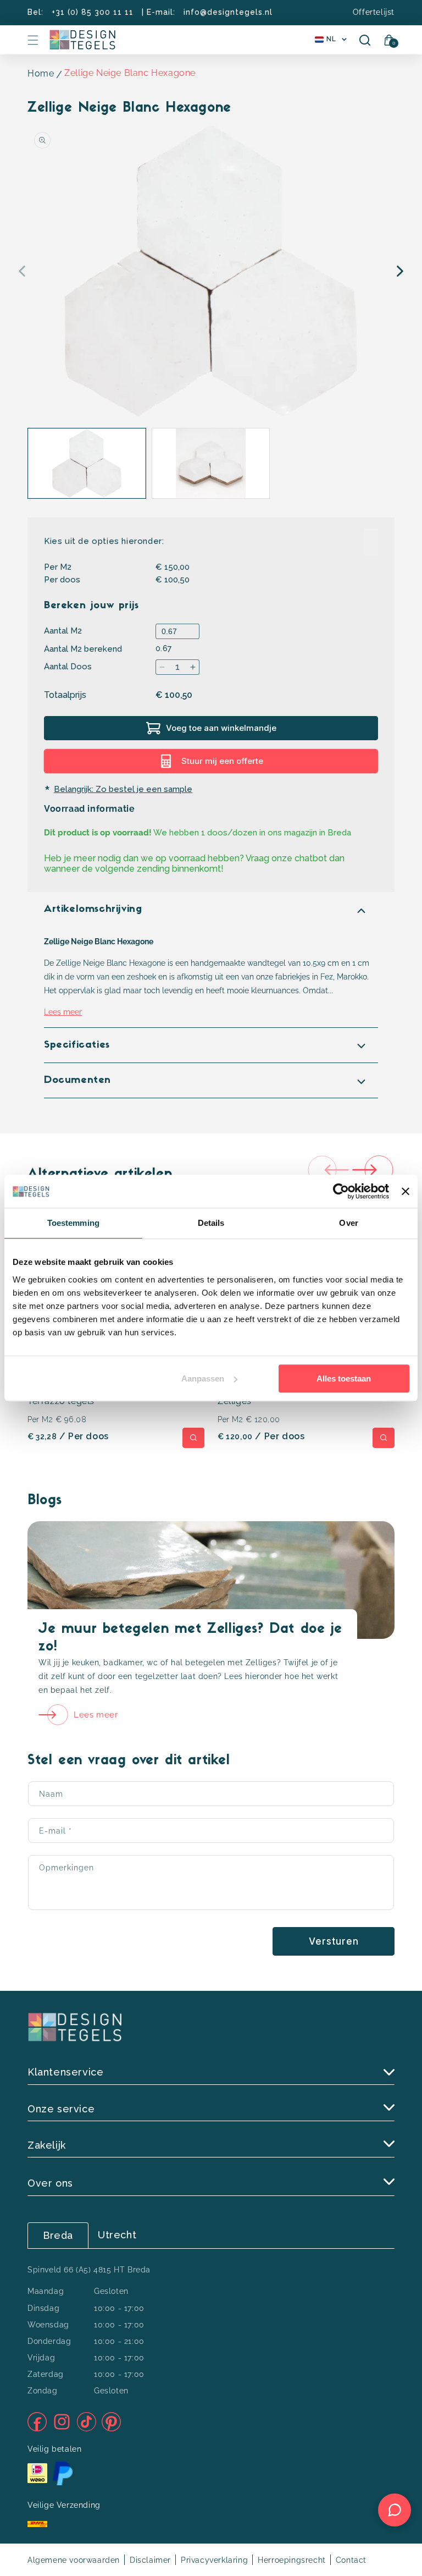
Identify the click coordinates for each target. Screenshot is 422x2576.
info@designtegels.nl (228, 12)
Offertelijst (374, 12)
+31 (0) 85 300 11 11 (93, 12)
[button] (33, 40)
